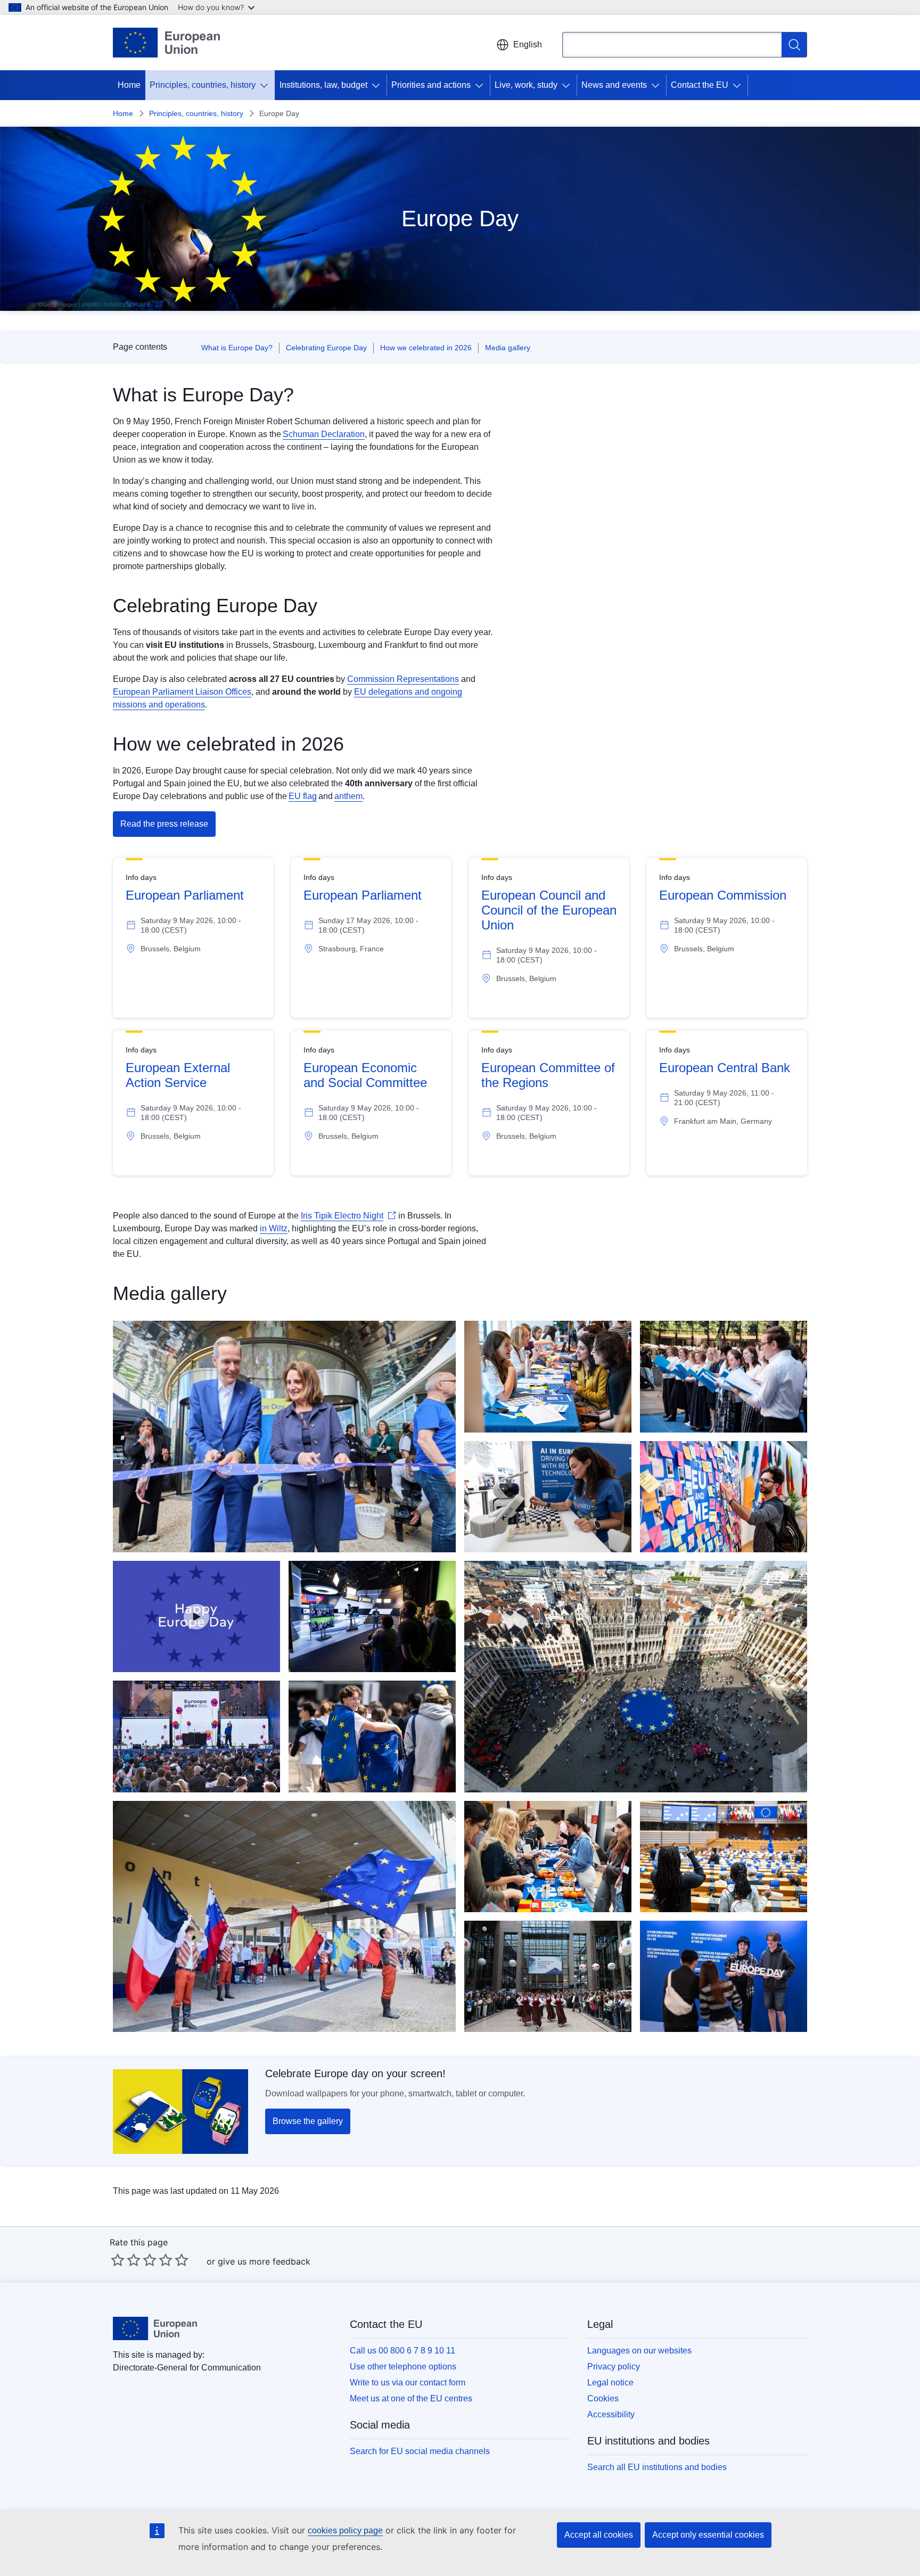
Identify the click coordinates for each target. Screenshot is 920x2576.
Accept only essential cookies (708, 2535)
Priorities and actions (431, 85)
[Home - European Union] (166, 43)
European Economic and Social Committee (365, 1075)
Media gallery (508, 348)
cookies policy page (345, 2530)
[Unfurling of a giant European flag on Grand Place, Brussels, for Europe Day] (636, 1677)
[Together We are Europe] (196, 1616)
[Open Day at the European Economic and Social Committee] (548, 1376)
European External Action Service (178, 1075)
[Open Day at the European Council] (548, 1976)
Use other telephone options (403, 2367)
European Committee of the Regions (548, 1075)
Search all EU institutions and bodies (657, 2467)
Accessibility (611, 2414)
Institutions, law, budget (323, 85)
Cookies (603, 2398)
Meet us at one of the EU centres (411, 2398)
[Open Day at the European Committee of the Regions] (548, 1857)
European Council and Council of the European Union (549, 910)
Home (129, 85)
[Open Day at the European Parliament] (372, 1736)
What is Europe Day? (237, 348)
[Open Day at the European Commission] (284, 1437)
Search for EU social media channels (420, 2451)
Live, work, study (526, 85)
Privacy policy (614, 2367)
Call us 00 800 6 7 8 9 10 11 (402, 2351)
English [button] (528, 44)
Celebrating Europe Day (326, 348)
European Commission (723, 895)
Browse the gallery (308, 2121)
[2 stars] (126, 2260)
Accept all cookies (599, 2535)
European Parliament (185, 895)
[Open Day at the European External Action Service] (724, 1376)
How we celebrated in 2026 (426, 348)
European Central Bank (725, 1068)
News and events (614, 85)
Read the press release (164, 824)
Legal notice (610, 2382)
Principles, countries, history (203, 85)
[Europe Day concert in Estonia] (196, 1736)
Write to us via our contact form (408, 2382)
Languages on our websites (639, 2351)
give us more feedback (264, 2261)
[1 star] (118, 2260)
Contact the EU (700, 85)
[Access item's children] (266, 85)
